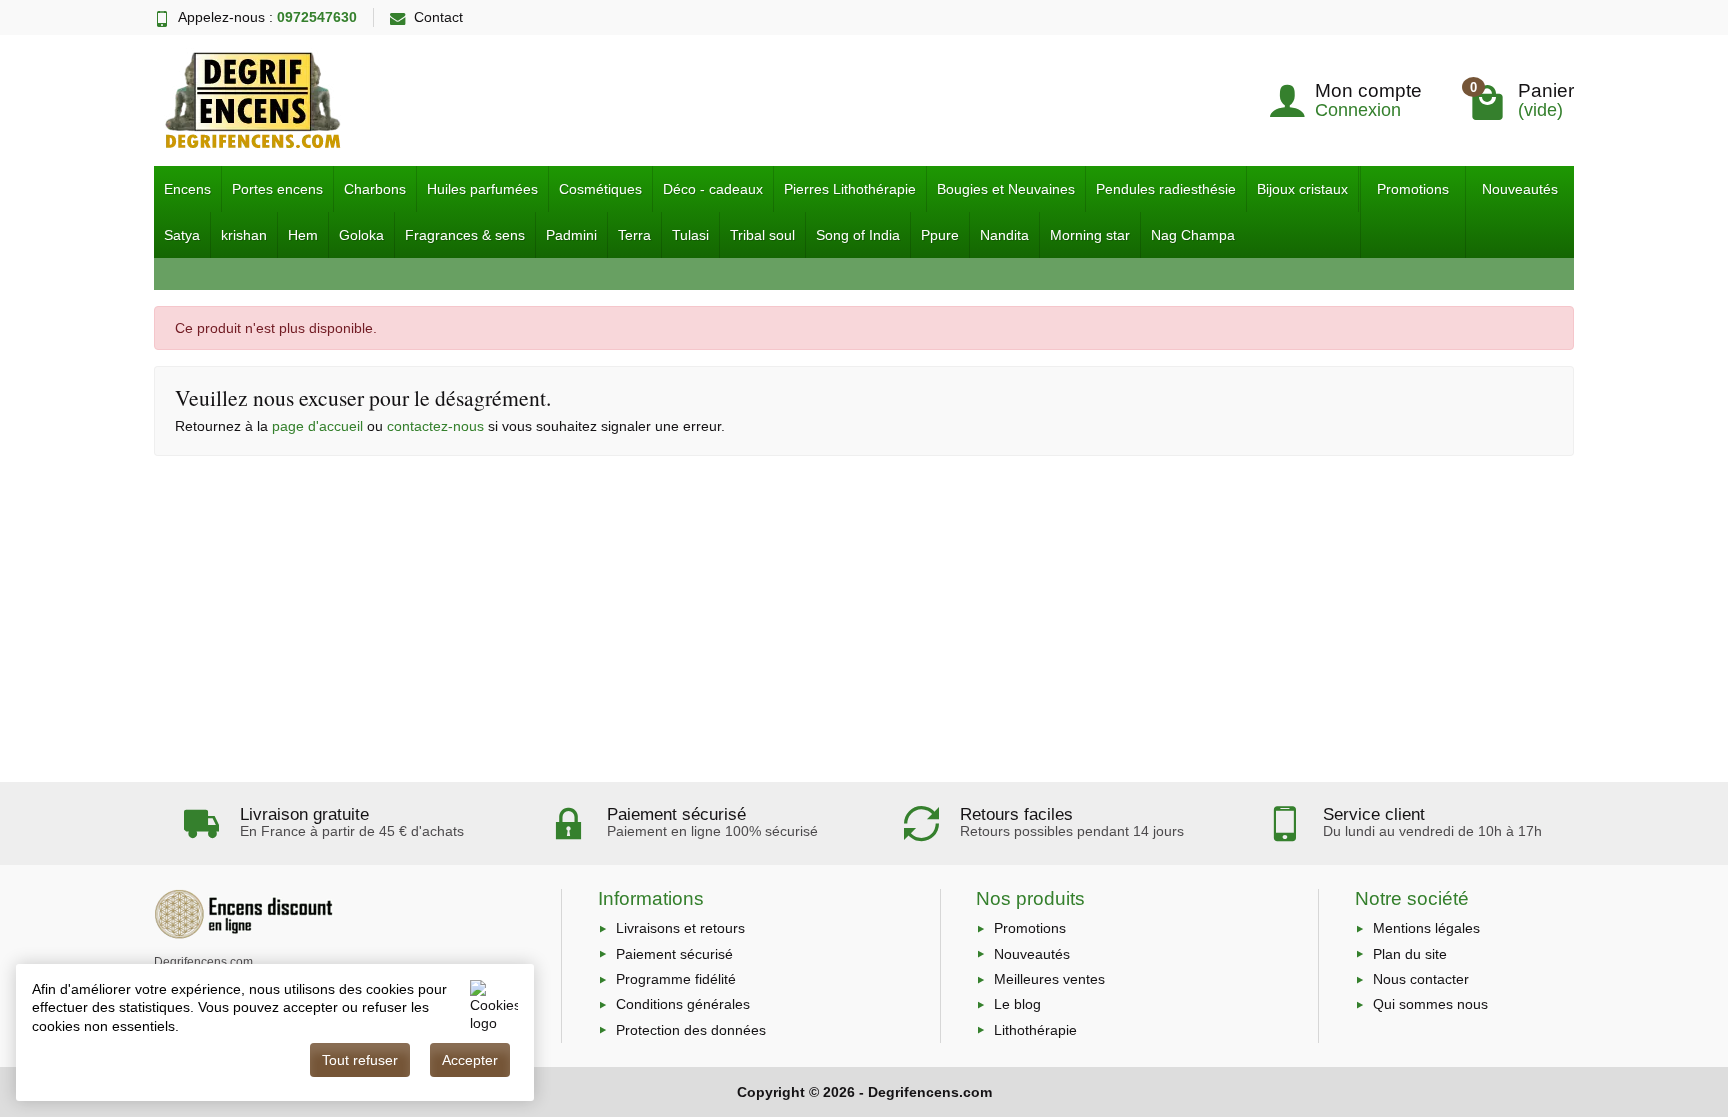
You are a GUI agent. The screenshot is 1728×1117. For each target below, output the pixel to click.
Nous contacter (1421, 979)
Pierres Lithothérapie (850, 189)
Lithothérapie (1035, 1030)
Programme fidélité (676, 979)
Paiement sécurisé (674, 954)
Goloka (361, 235)
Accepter (470, 1060)
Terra (634, 235)
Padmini (571, 235)
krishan (244, 235)
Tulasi (690, 235)
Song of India (858, 235)
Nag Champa (1193, 235)
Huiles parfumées (482, 189)
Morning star (1090, 235)
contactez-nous (435, 426)
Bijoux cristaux (1302, 189)
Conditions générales (683, 1004)
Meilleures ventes (1049, 979)
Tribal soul (762, 235)
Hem (303, 235)
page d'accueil (317, 426)
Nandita (1004, 235)
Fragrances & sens (465, 235)
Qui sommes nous (1430, 1004)
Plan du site (1410, 954)
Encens (187, 189)
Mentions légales (1426, 928)
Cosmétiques (600, 189)
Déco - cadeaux (713, 189)
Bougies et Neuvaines (1006, 189)
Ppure (940, 235)
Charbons (375, 189)
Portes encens (277, 189)
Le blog (1017, 1004)
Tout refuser (360, 1060)
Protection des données (691, 1030)
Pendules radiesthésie (1166, 189)
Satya (182, 235)
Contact (438, 17)
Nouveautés (1520, 189)
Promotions (1413, 189)
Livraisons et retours (680, 928)
